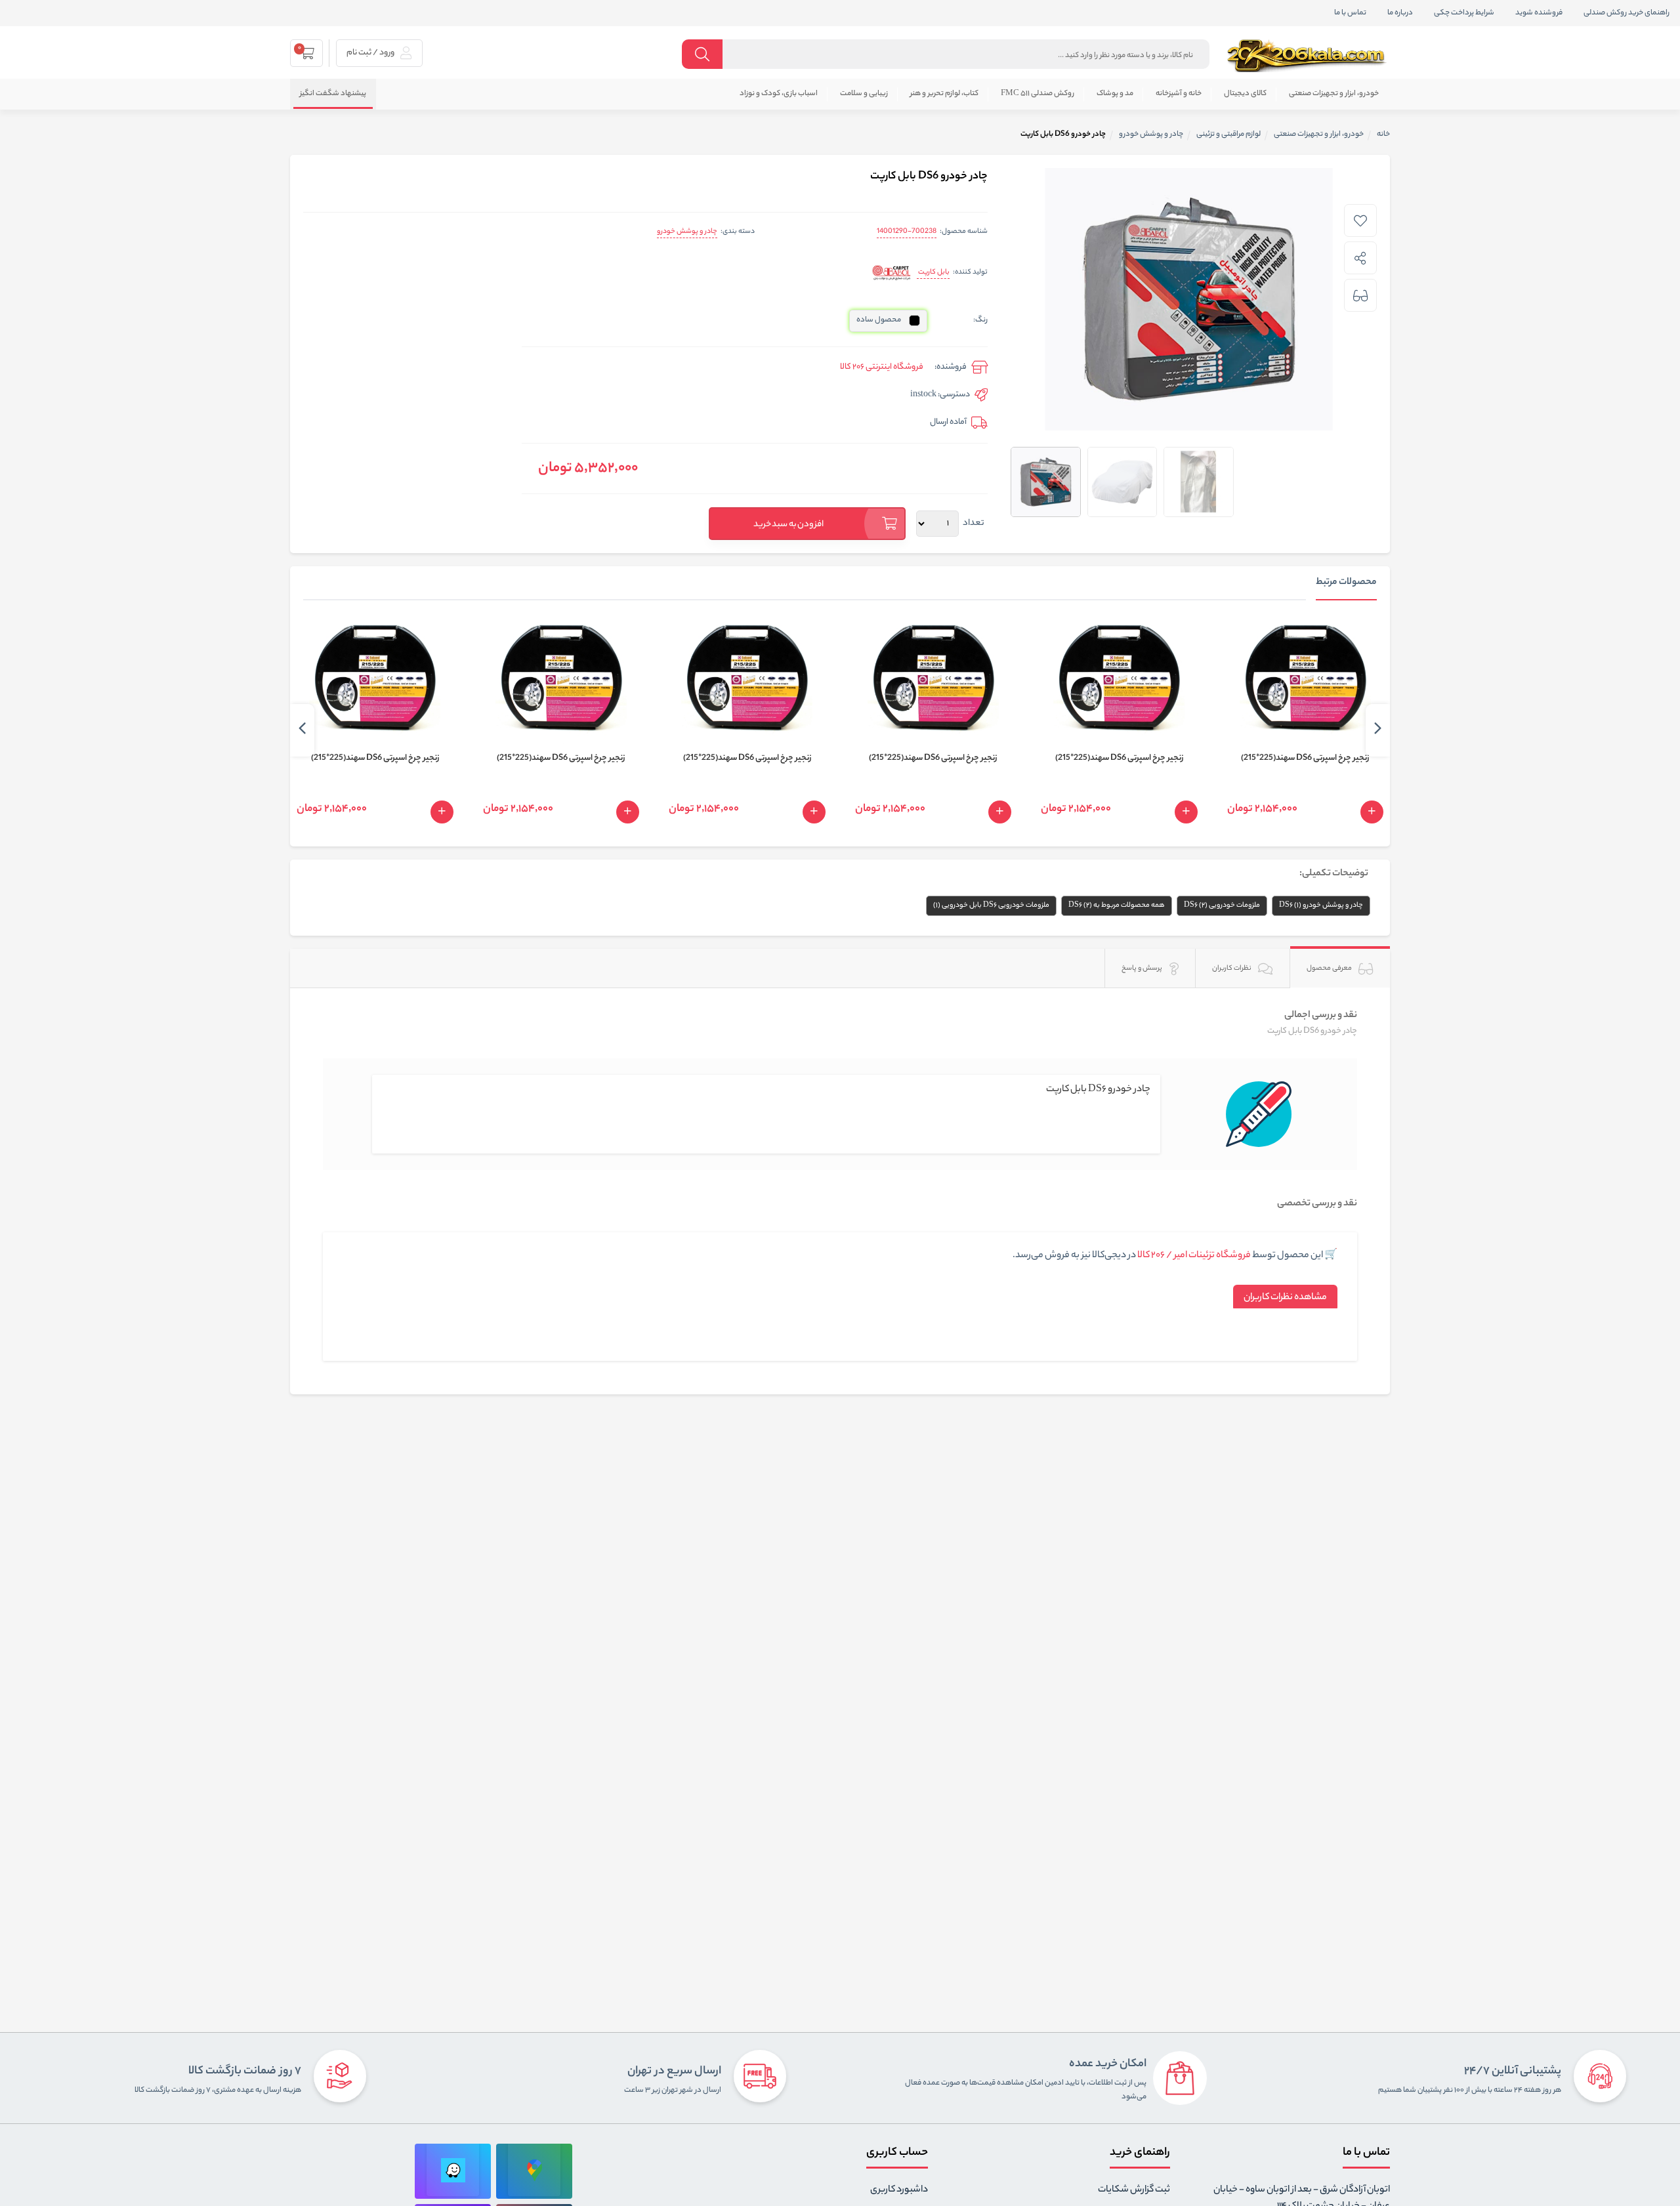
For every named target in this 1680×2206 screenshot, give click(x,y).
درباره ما (1400, 13)
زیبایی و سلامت (864, 94)
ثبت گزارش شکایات (1134, 2190)
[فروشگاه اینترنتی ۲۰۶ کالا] (1308, 56)
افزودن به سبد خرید (789, 525)
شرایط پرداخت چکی (1464, 13)
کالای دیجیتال (1245, 94)
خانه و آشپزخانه (1179, 94)
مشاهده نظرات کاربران (1285, 1298)
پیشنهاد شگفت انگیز (333, 94)
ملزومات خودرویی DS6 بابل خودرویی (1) (991, 905)
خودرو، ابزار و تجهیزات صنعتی (1334, 94)
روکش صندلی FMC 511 (1038, 94)
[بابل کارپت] (892, 273)
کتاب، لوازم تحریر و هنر (944, 94)
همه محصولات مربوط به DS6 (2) (1117, 905)
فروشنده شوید (1539, 13)
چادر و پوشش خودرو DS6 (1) (1321, 905)
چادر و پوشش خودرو (687, 232)
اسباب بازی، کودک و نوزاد (779, 94)
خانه (1383, 135)
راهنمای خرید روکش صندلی (1627, 13)
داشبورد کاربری (899, 2190)
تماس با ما (1350, 13)
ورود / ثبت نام (371, 53)
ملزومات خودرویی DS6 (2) (1222, 905)
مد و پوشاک (1115, 94)
